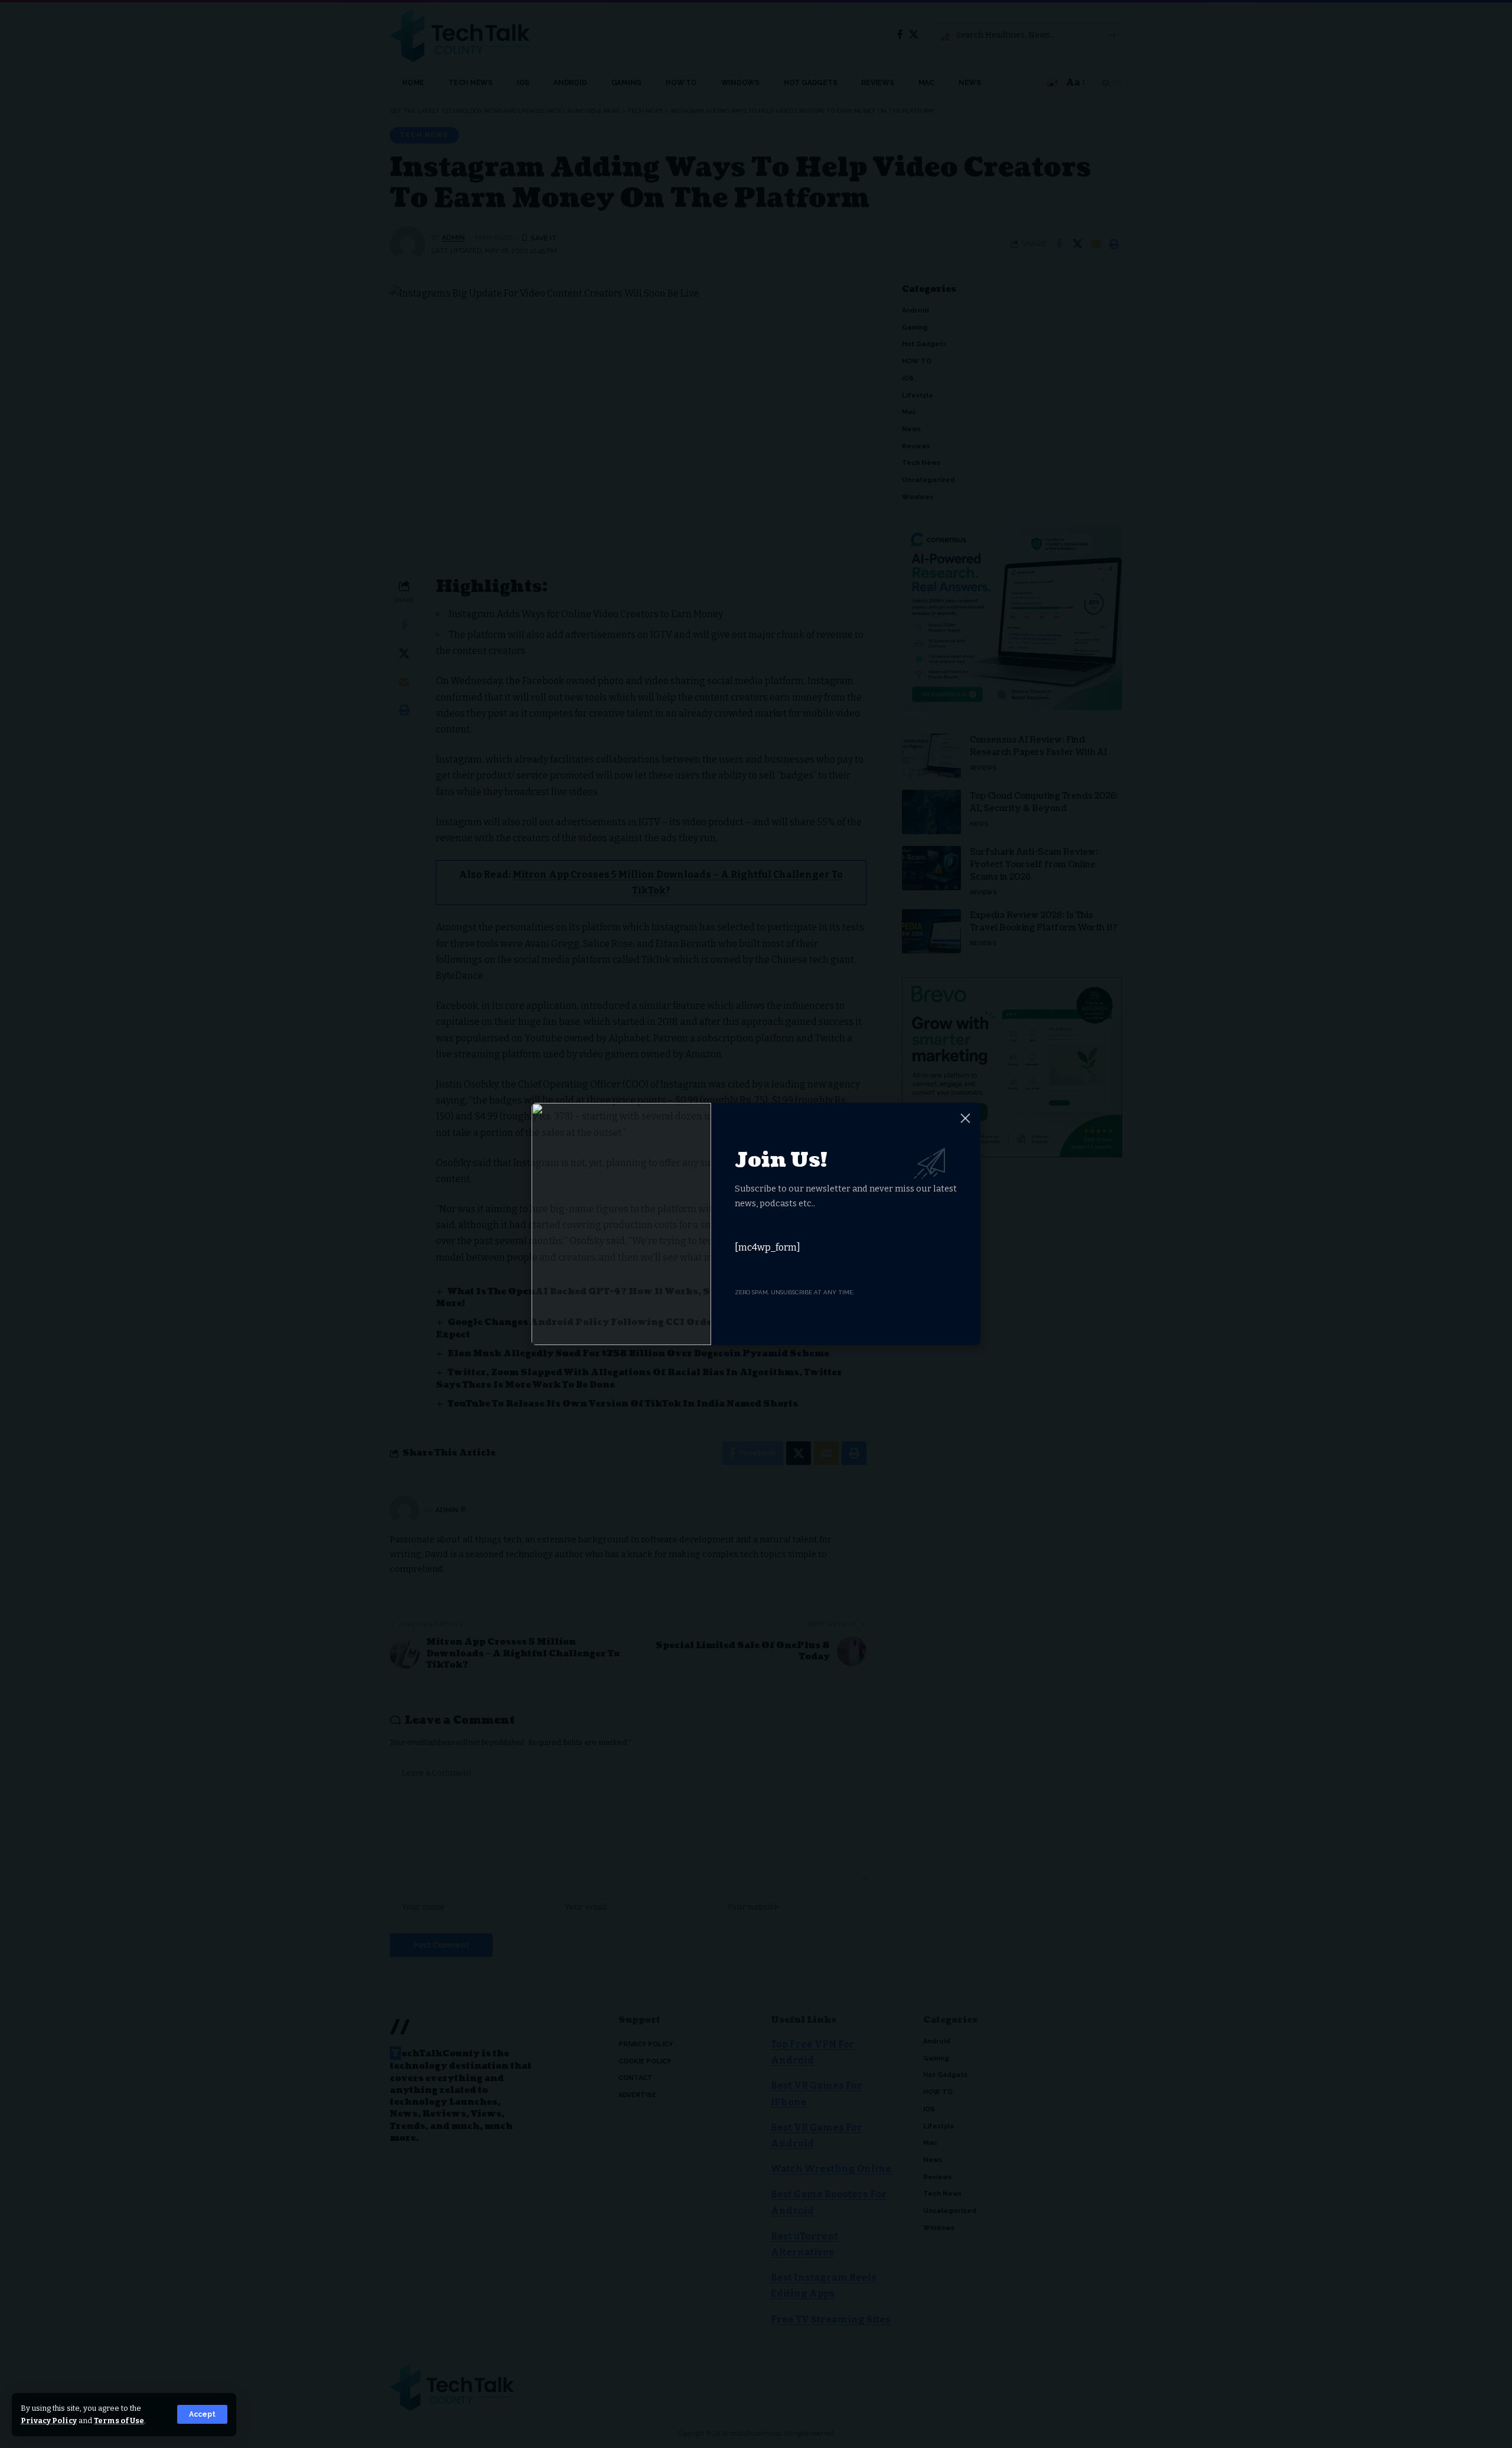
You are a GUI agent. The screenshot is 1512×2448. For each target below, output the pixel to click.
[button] (202, 2414)
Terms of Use (119, 2421)
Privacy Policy (49, 2421)
